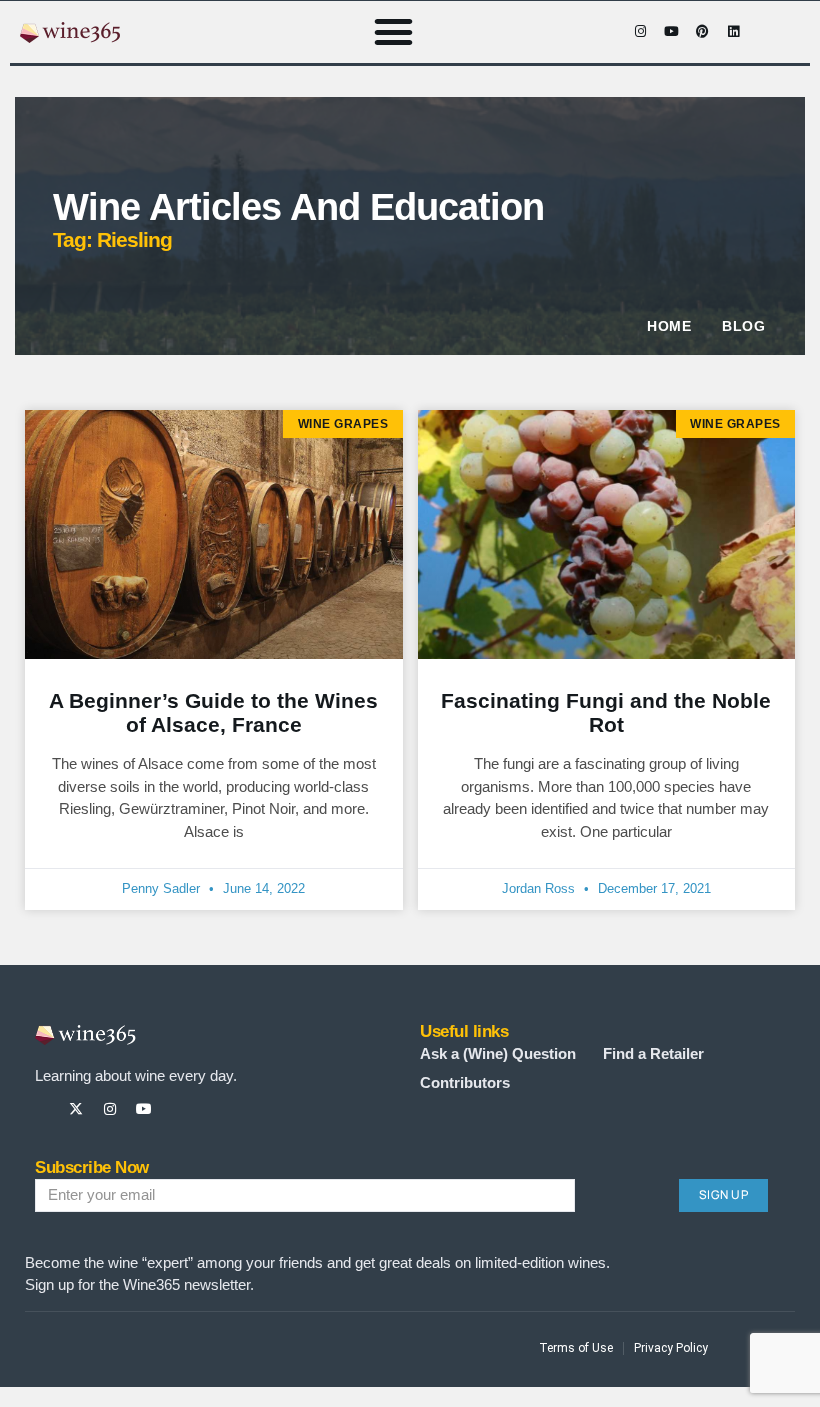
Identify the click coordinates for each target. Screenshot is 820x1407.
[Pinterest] (702, 32)
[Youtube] (671, 32)
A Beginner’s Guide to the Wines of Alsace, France (213, 713)
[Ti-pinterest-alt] (178, 1109)
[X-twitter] (76, 1109)
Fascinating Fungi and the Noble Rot (606, 713)
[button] (394, 32)
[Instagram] (640, 32)
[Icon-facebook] (609, 32)
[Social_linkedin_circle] (212, 1109)
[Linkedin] (733, 32)
